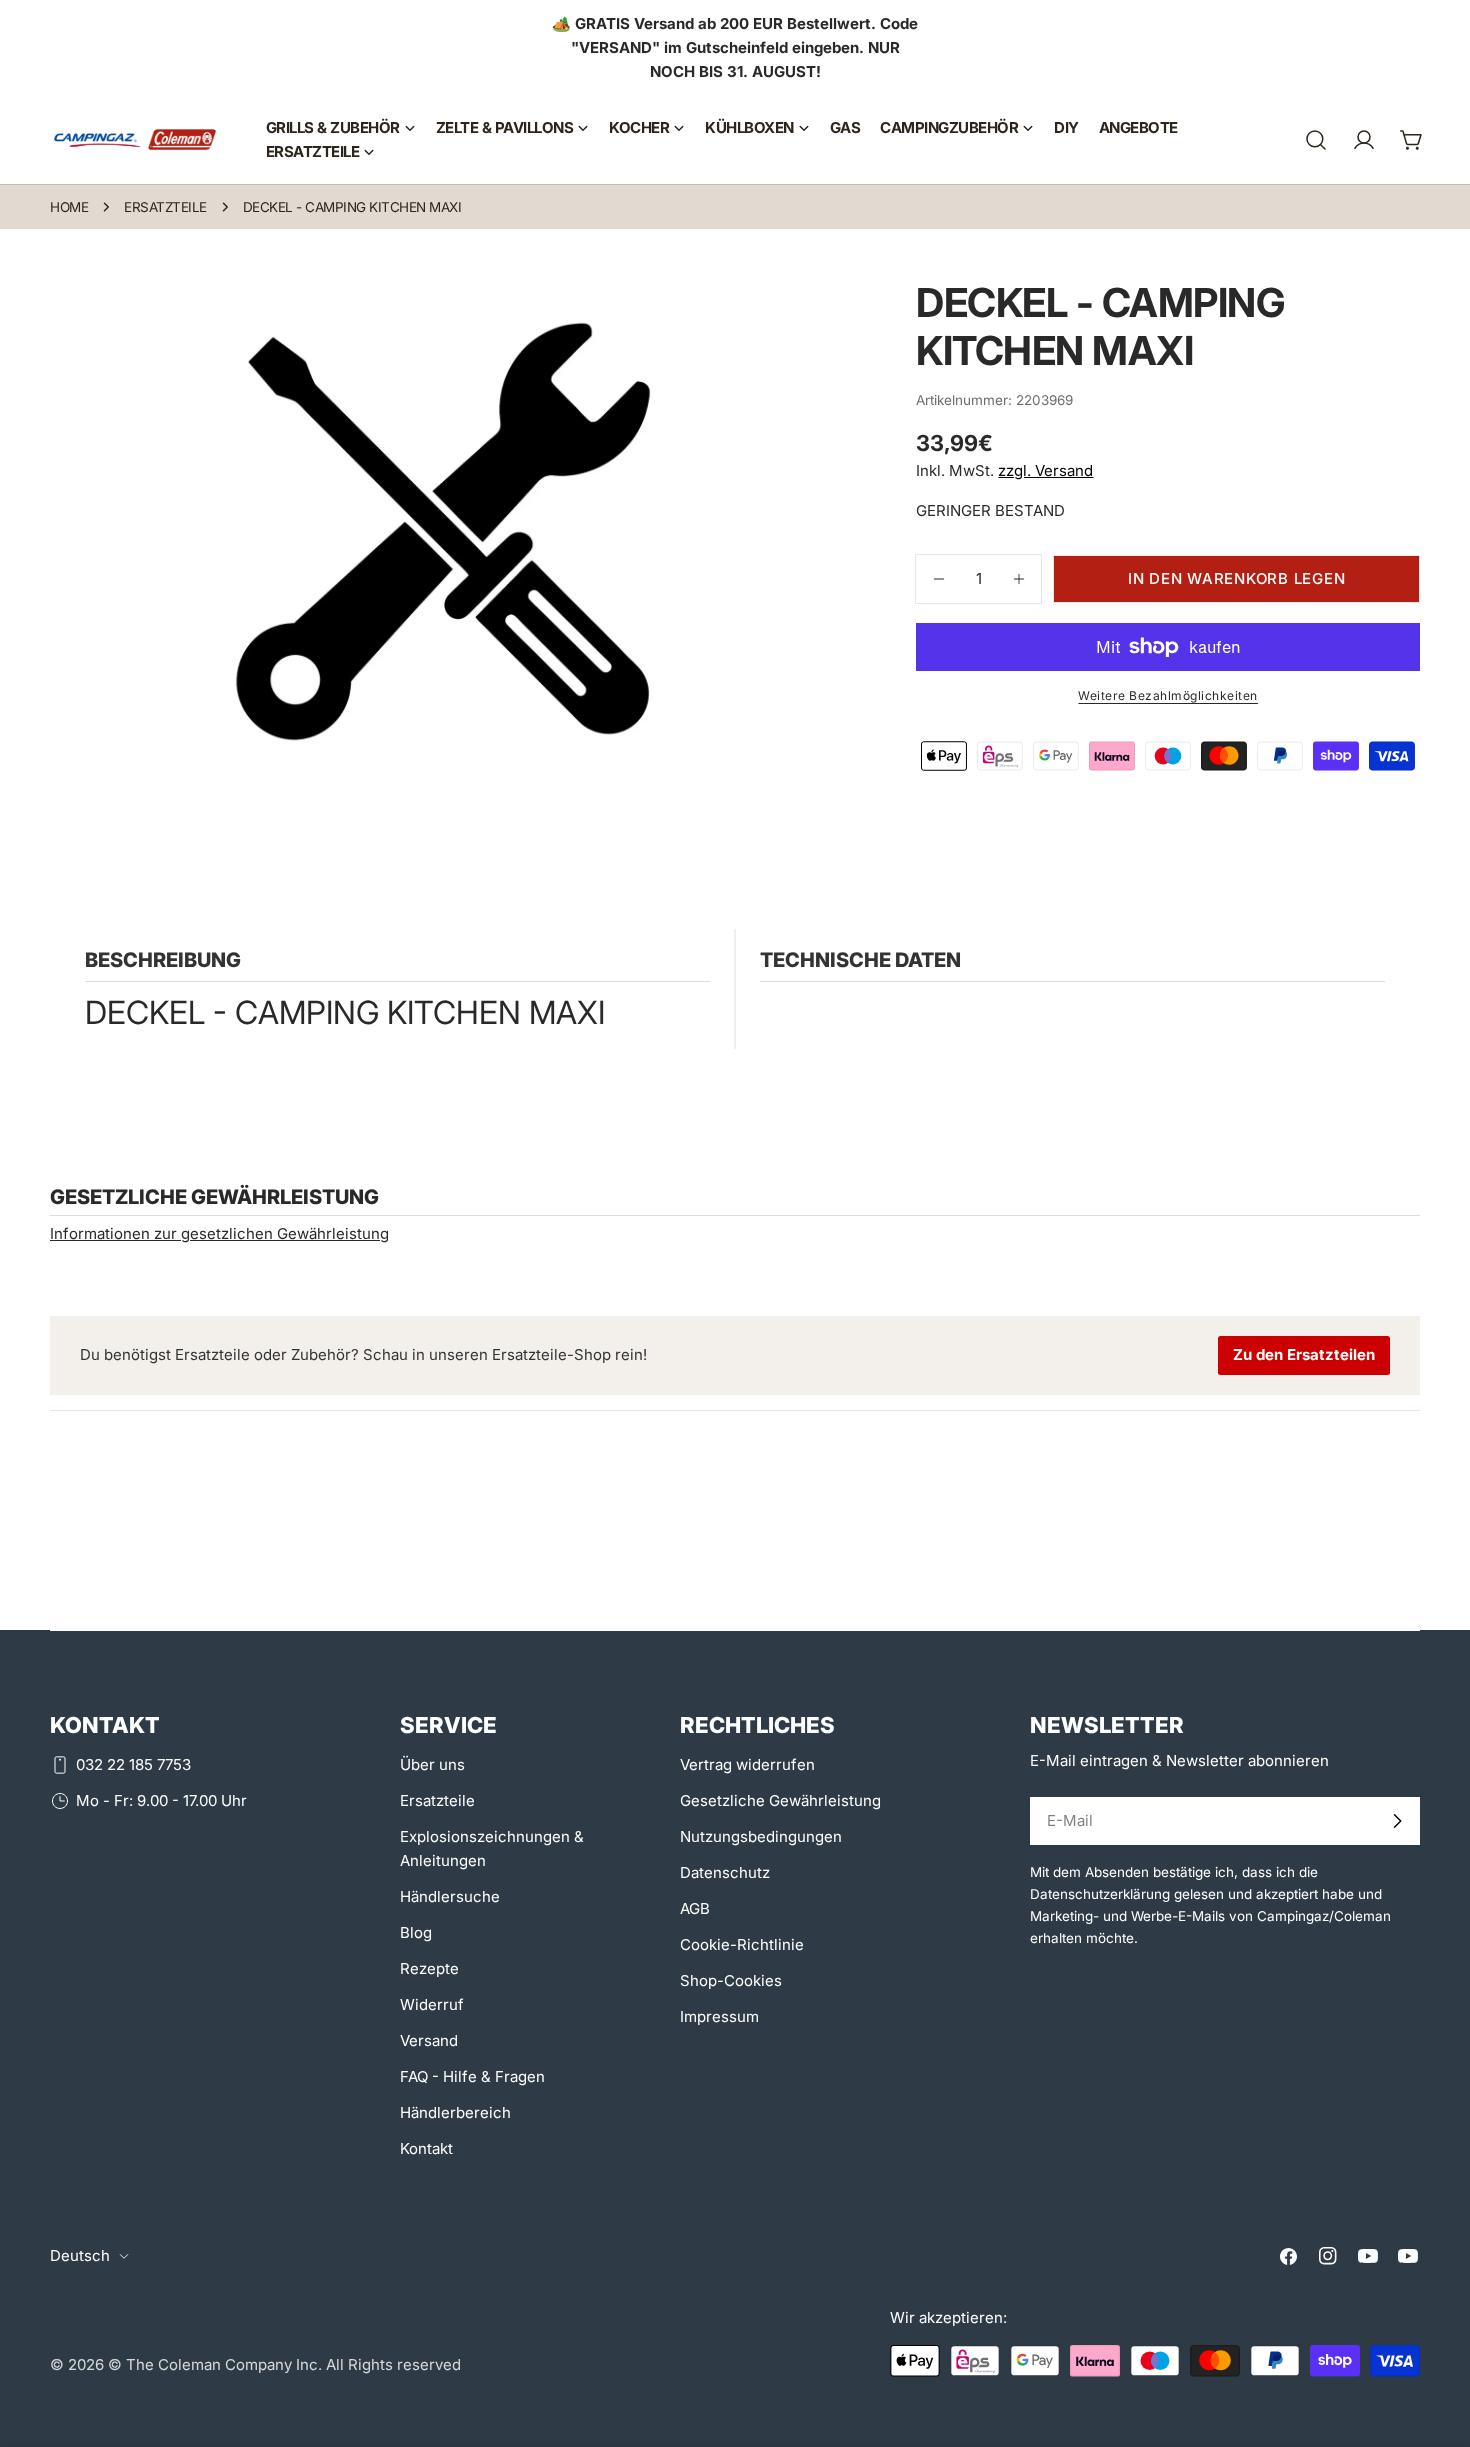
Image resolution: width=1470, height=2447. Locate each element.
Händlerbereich (455, 2112)
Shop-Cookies (731, 1980)
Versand (429, 2040)
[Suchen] (1316, 140)
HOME (69, 207)
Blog (416, 1932)
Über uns (432, 1764)
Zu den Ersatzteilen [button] (1304, 1354)
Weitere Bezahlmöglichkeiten (1168, 695)
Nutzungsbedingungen (761, 1836)
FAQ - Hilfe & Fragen (472, 2076)
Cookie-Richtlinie (742, 1944)
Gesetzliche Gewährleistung (780, 1800)
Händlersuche (450, 1896)
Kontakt (426, 2148)
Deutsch (80, 2255)
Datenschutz (725, 1872)
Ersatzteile (165, 207)
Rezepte (429, 1968)
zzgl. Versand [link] (1045, 470)
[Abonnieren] (1397, 1821)
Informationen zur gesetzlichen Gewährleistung (219, 1233)
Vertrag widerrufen (747, 1764)
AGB (695, 1908)
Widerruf (432, 2004)
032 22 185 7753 (133, 1764)
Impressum (719, 2016)
